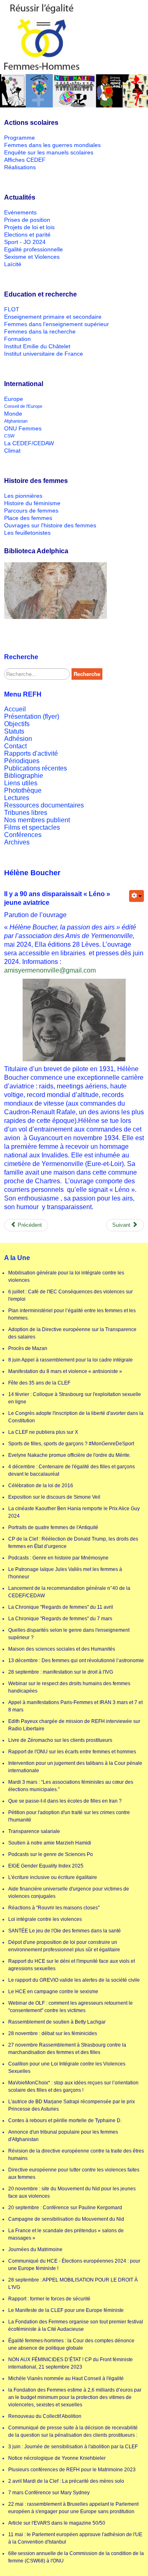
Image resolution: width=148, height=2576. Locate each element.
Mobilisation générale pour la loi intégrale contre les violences (66, 1276)
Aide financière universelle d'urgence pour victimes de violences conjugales (69, 1893)
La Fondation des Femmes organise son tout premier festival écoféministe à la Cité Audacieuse (76, 2325)
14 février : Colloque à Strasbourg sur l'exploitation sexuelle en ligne (75, 1398)
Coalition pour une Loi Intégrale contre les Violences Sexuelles (67, 2068)
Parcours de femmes (31, 511)
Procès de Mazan (28, 1348)
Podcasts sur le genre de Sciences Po (51, 1854)
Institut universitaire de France (44, 354)
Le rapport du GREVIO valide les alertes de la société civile (74, 1980)
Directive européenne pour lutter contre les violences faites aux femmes (74, 2173)
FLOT (12, 309)
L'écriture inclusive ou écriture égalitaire (53, 1877)
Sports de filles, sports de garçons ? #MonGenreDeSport (71, 1444)
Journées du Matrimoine (35, 2249)
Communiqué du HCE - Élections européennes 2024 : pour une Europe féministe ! (74, 2265)
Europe (14, 399)
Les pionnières (23, 496)
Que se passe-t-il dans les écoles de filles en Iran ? (65, 1801)
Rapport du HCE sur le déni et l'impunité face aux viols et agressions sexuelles (72, 1965)
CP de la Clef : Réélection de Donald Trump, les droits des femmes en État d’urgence (73, 1543)
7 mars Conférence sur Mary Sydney (49, 2493)
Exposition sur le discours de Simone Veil (54, 1497)
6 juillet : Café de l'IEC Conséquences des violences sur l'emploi (71, 1295)
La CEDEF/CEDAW (29, 443)
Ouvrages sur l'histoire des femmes (50, 525)
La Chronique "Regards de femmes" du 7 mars (60, 1619)
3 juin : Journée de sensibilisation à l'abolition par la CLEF (73, 2447)
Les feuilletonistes (27, 533)
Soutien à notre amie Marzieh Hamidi (50, 1843)
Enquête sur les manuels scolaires (49, 152)
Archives (17, 842)
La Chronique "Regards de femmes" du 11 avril (61, 1607)
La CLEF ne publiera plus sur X (43, 1432)
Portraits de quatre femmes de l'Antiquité (53, 1527)
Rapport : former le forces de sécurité (49, 2299)
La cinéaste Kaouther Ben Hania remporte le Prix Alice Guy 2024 (74, 1512)
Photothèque (23, 790)
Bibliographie (24, 776)
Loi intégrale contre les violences (45, 1919)
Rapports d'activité (31, 753)
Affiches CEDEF (25, 160)
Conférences (23, 835)
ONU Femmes (23, 428)
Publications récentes (36, 768)
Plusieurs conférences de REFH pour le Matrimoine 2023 (72, 2470)
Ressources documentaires (44, 805)
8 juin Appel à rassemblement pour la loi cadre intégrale (71, 1360)
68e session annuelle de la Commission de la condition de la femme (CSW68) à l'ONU (76, 2557)
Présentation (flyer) (32, 716)
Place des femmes (28, 518)
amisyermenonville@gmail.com (50, 970)
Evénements (20, 212)
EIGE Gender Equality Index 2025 (46, 1866)
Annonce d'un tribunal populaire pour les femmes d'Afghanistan (63, 2136)
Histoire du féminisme (32, 503)
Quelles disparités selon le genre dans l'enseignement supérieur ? (69, 1634)
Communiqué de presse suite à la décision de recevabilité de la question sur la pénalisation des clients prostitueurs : (73, 2431)
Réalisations (20, 167)
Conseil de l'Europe (23, 406)
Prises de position (27, 220)
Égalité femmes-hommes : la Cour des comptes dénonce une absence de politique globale (71, 2344)
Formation (17, 339)
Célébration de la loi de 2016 (41, 1486)
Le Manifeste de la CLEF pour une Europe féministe (66, 2310)
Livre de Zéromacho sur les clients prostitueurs (60, 1740)
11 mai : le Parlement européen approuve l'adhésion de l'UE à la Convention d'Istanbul (75, 2538)
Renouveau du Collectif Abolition (45, 2416)
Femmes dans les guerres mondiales (52, 145)
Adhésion (18, 739)
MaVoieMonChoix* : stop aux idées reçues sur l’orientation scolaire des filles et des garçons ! (73, 2086)
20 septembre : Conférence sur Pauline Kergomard (65, 2208)
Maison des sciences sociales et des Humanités (62, 1649)
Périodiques (22, 761)
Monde (13, 414)
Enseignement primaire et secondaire (53, 317)
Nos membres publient (37, 820)
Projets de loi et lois (29, 227)
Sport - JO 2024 (25, 242)
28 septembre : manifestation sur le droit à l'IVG (61, 1672)
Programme (20, 138)
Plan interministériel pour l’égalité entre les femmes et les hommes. (72, 1314)
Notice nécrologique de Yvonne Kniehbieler (57, 2458)
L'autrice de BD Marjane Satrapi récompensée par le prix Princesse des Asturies (72, 2105)
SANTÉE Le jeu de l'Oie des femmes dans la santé (65, 1931)
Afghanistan (16, 421)
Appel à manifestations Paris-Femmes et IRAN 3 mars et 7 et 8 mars (75, 1706)
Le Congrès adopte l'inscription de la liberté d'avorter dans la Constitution (76, 1417)
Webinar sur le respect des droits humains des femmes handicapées (69, 1687)
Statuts (14, 731)
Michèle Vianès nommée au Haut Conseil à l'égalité (66, 2378)
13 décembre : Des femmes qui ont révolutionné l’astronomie (76, 1661)
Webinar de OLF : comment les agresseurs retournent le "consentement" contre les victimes (71, 2007)
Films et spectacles (32, 827)
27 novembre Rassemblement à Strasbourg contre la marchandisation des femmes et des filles (67, 2049)
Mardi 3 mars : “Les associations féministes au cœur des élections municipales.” (71, 1786)
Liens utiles (21, 783)
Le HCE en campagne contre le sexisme (53, 1992)
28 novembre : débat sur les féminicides (53, 2033)
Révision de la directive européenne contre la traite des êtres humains (76, 2155)
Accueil (15, 709)
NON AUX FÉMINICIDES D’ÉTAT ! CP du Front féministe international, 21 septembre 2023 (71, 2363)
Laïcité (13, 264)
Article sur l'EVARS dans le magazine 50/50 (57, 2523)
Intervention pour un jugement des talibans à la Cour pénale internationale (75, 1767)
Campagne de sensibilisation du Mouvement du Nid (66, 2219)
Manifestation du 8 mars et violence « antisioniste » (65, 1371)
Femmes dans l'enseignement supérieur (57, 324)
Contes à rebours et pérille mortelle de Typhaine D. (65, 2121)
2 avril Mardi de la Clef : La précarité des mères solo (66, 2481)
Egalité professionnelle (34, 249)
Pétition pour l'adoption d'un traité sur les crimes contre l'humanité (69, 1816)
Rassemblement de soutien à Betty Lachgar (57, 2022)
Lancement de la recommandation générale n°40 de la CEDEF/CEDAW (69, 1592)
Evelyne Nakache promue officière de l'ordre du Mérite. (69, 1455)
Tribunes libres (26, 813)
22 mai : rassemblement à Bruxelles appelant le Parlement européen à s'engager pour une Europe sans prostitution (73, 2508)
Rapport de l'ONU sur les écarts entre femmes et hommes (72, 1752)
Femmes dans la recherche (40, 331)
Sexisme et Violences (32, 257)
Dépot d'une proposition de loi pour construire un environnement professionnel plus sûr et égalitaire (64, 1946)
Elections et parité (27, 235)
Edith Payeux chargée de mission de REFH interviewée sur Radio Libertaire (74, 1725)
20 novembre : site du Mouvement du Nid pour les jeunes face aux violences (72, 2192)
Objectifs (17, 724)
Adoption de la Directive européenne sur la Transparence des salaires (72, 1333)
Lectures (17, 798)
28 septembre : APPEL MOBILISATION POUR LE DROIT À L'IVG (73, 2284)
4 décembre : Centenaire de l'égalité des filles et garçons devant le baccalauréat (72, 1470)
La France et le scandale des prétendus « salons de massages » (66, 2234)
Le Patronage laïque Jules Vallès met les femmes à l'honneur (65, 1573)
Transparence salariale (34, 1831)
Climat (12, 451)
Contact (15, 746)
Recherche (87, 674)
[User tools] (136, 896)
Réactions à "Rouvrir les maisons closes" (54, 1908)
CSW (9, 436)
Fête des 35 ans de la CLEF (39, 1383)
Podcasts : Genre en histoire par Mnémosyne (58, 1558)
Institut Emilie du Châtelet (37, 346)
